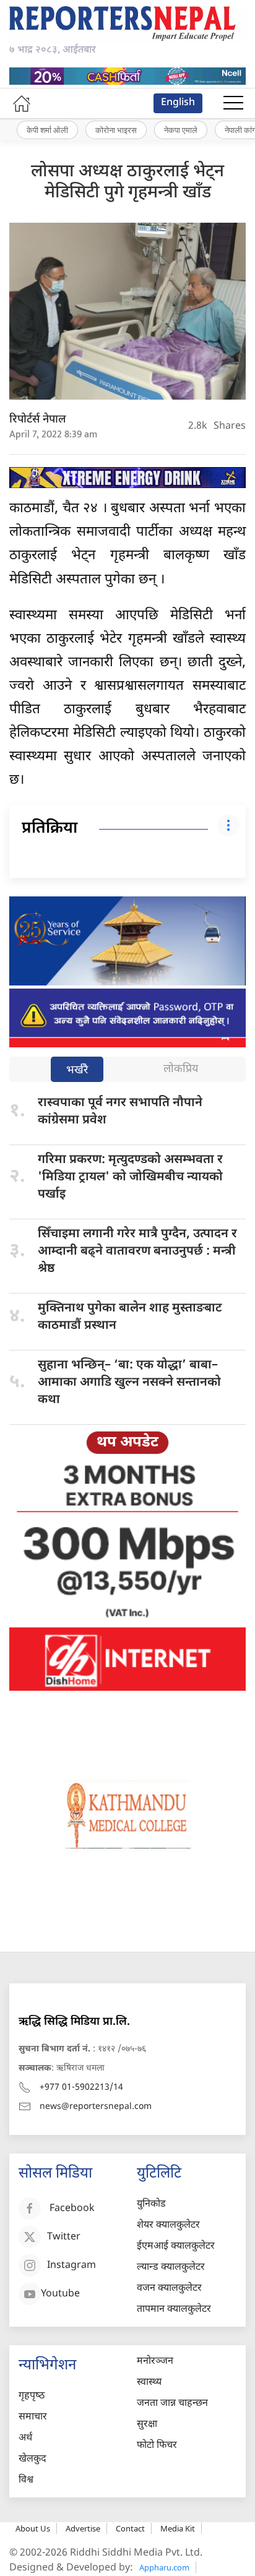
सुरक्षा (147, 2425)
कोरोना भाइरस (116, 130)
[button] (233, 103)
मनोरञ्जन (155, 2362)
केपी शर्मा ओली (47, 130)
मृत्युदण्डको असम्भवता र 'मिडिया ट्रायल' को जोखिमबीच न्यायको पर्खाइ (130, 1177)
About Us (33, 2528)
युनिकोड (151, 2205)
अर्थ (25, 2438)
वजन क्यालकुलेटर (169, 2289)
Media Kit (178, 2528)
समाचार (33, 2417)
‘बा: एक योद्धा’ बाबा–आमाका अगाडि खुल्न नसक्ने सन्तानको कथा (129, 1383)
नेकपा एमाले (181, 130)
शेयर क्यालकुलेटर (168, 2226)
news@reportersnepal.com (96, 2107)
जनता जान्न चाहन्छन (172, 2404)
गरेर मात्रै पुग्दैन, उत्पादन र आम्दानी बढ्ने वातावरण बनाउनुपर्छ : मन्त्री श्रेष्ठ (137, 1252)
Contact (130, 2528)
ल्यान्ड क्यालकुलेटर (171, 2268)
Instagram (71, 2266)
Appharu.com (164, 2567)
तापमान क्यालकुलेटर (174, 2310)
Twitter (64, 2237)
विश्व (26, 2480)
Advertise (83, 2528)
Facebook (72, 2209)
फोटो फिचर (157, 2446)
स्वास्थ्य (149, 2383)
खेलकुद (32, 2459)
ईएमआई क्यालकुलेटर (176, 2247)
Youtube (60, 2294)
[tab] (77, 1071)
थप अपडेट (127, 1443)
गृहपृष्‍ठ (32, 2396)
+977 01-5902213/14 (81, 2088)
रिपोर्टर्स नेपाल (38, 420)
